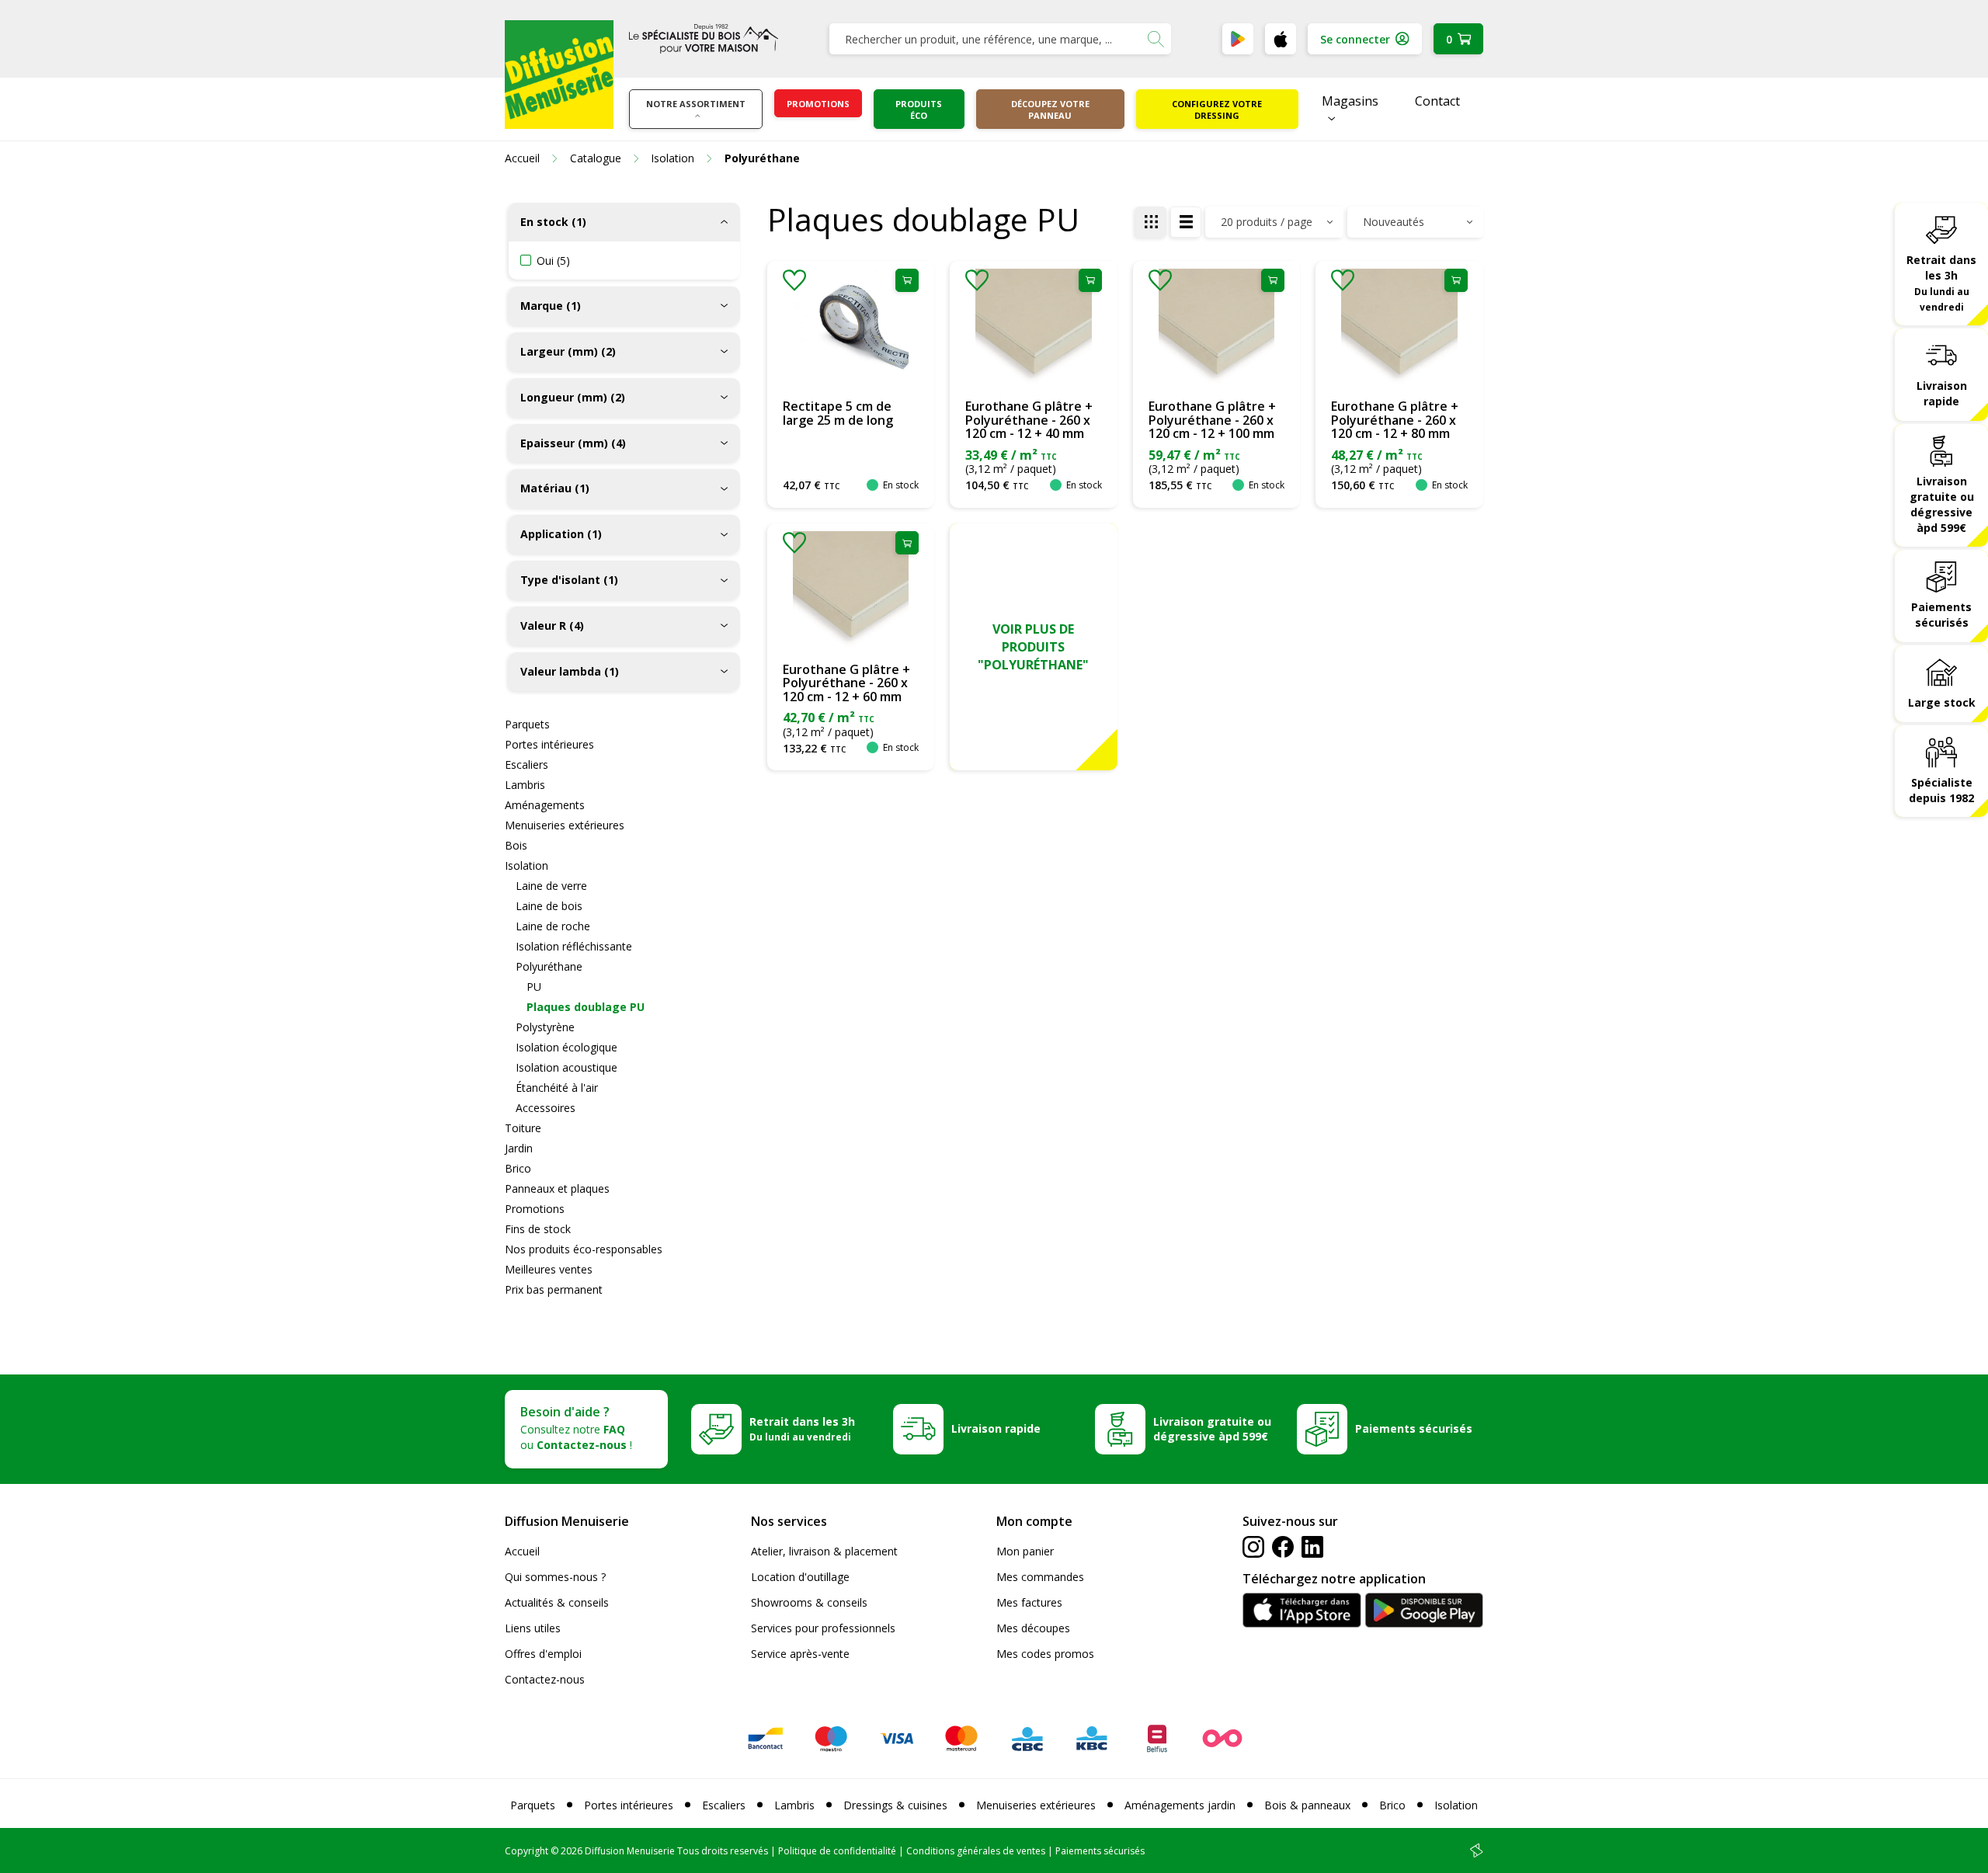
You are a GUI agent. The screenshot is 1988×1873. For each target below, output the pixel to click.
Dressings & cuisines (895, 1805)
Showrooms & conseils (809, 1602)
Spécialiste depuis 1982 (1941, 790)
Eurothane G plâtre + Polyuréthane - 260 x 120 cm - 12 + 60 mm (846, 683)
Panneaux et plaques (557, 1188)
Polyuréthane (549, 966)
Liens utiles (533, 1628)
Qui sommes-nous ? (555, 1577)
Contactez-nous (545, 1679)
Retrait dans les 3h (1941, 283)
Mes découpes (1033, 1628)
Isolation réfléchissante (574, 946)
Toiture (523, 1128)
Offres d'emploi (543, 1654)
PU (534, 987)
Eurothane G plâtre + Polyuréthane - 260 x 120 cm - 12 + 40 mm (1029, 420)
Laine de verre (551, 886)
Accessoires (546, 1108)
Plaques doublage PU (586, 1007)
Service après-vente (800, 1654)
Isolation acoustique (567, 1067)
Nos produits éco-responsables (584, 1249)
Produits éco (919, 109)
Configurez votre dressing (1217, 109)
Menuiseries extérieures (565, 825)
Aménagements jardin (1180, 1805)
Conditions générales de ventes (976, 1851)
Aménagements (545, 805)
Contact (1437, 101)
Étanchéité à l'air (557, 1088)
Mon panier (1025, 1551)
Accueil (522, 1551)
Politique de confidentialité (837, 1851)
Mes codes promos (1045, 1654)
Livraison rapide (1942, 393)
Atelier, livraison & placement (824, 1551)
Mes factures (1029, 1602)
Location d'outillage (800, 1577)
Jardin (519, 1148)
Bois (516, 845)
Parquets (527, 724)
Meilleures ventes (549, 1269)
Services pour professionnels (823, 1628)
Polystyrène (545, 1027)
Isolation (527, 865)
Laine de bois (549, 906)
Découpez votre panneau (1050, 109)
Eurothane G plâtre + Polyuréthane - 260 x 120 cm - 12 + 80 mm (1395, 420)
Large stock (1942, 702)
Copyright (527, 1851)
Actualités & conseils (557, 1602)
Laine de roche (553, 926)
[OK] (1156, 39)
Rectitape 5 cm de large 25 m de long (838, 413)
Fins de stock (538, 1229)
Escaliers (527, 764)
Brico (518, 1168)
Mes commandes (1040, 1577)
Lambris (525, 785)
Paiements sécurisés (1941, 615)
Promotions (818, 104)
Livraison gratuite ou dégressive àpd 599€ (1942, 504)
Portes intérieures (549, 744)
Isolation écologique (567, 1047)
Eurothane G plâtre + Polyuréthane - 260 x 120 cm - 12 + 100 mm (1212, 420)
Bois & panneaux (1307, 1805)
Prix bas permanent (554, 1289)
